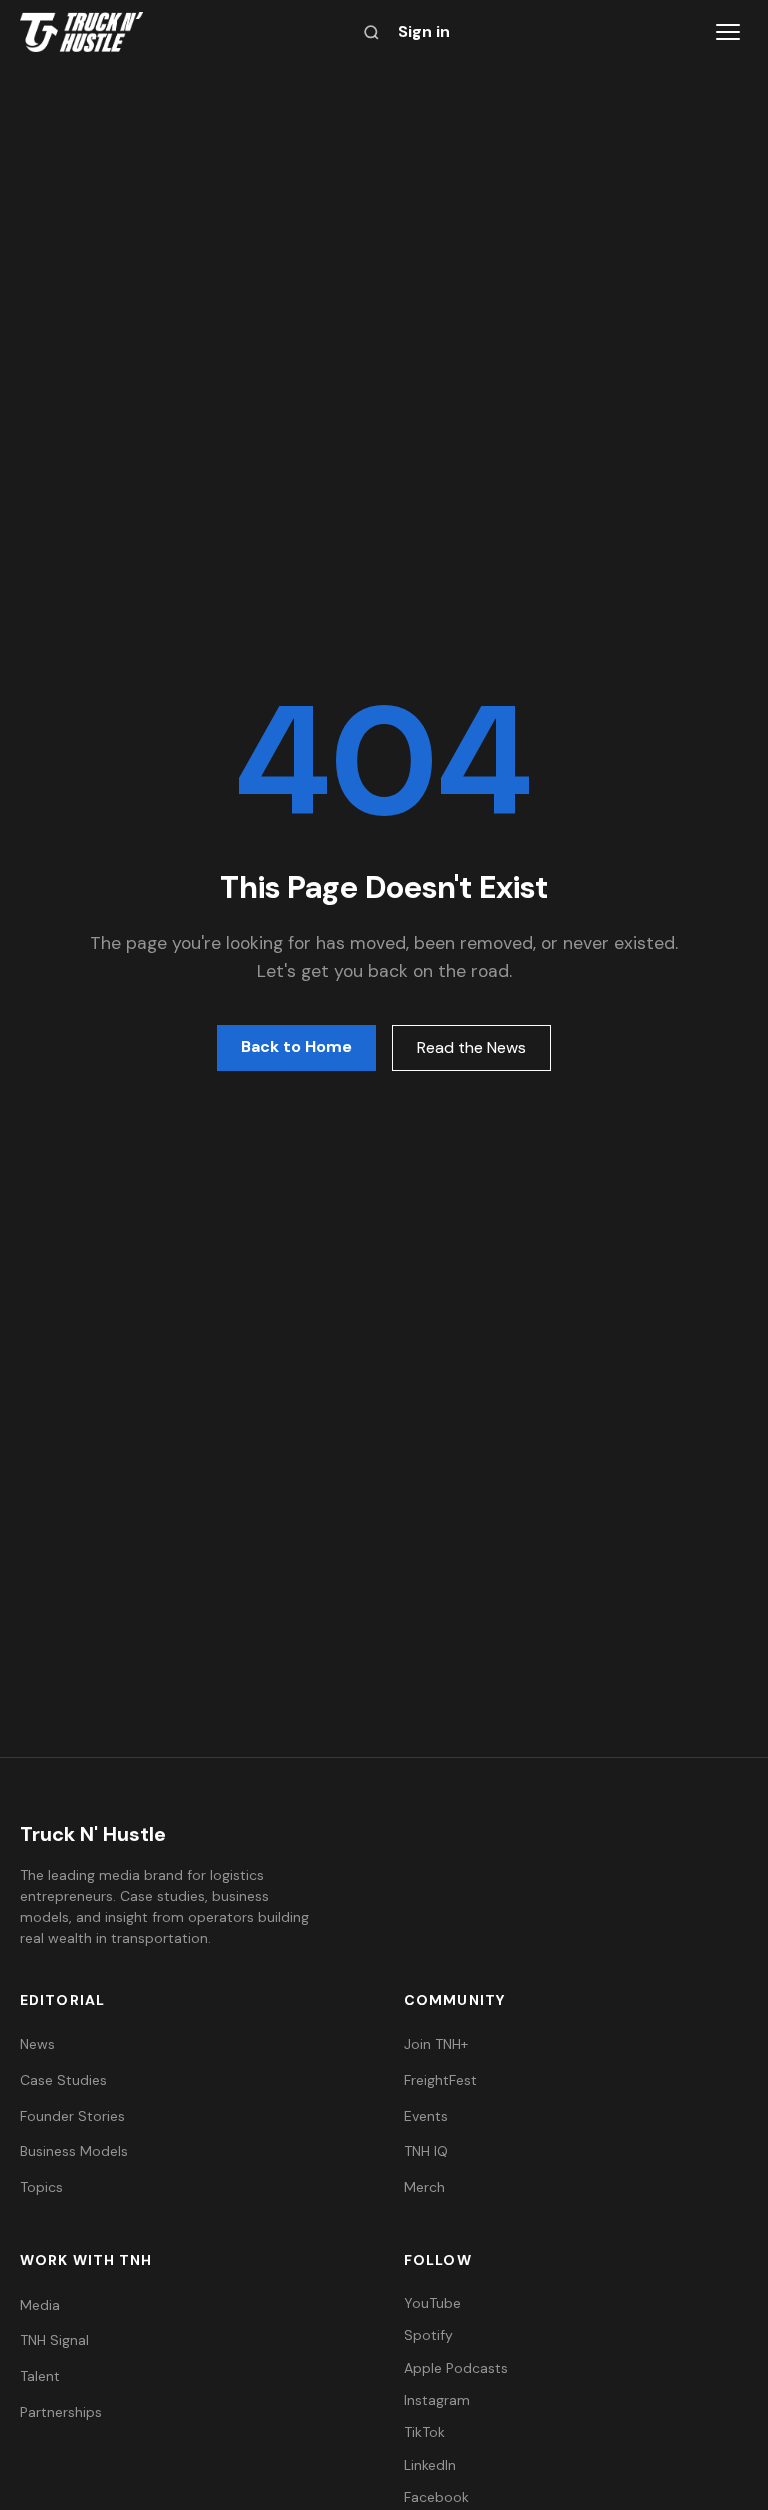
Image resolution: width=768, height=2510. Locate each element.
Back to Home (296, 1046)
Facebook (436, 2497)
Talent (40, 2376)
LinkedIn (430, 2465)
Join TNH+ (436, 2044)
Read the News (471, 1047)
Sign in (424, 31)
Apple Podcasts (456, 2368)
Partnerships (61, 2412)
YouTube (432, 2303)
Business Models (74, 2151)
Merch (424, 2187)
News (37, 2044)
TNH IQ (426, 2151)
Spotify (428, 2335)
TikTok (424, 2432)
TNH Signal (54, 2340)
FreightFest (440, 2080)
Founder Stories (72, 2116)
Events (426, 2116)
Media (40, 2305)
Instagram (437, 2400)
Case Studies (63, 2080)
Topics (41, 2187)
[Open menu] (728, 32)
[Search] (371, 32)
